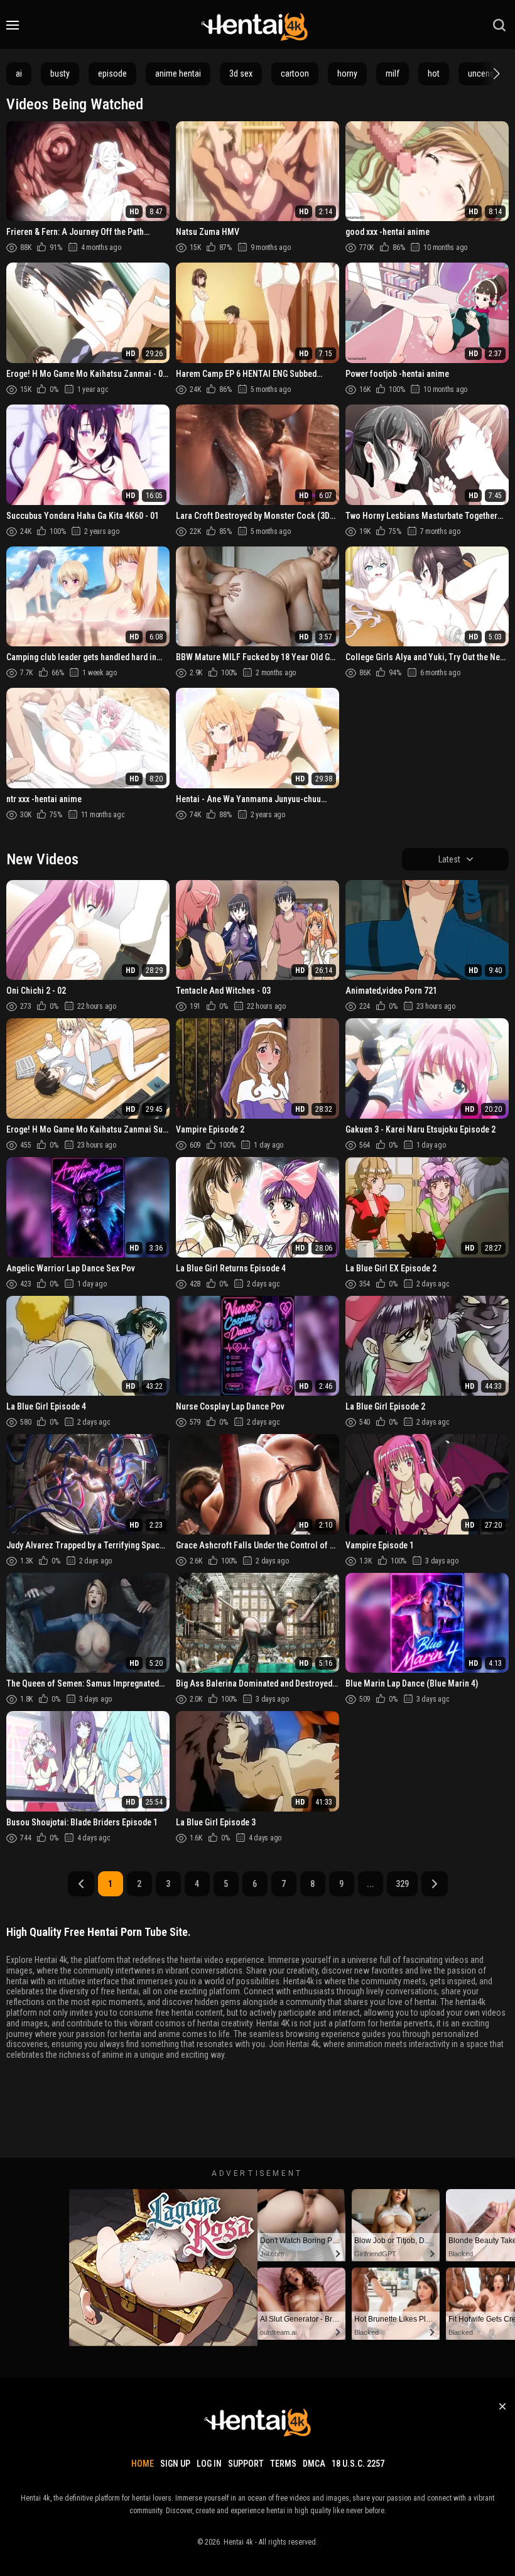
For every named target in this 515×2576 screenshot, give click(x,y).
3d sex (241, 73)
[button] (495, 73)
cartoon (295, 73)
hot (434, 73)
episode (112, 73)
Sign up (175, 2464)
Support (246, 2464)
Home (143, 2464)
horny (347, 73)
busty (60, 73)
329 (402, 1884)
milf (393, 73)
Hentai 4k (238, 2542)
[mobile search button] (499, 25)
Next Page (435, 1884)
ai (19, 73)
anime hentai (178, 73)
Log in (209, 2464)
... (371, 1884)
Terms (283, 2464)
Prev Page (81, 1884)
